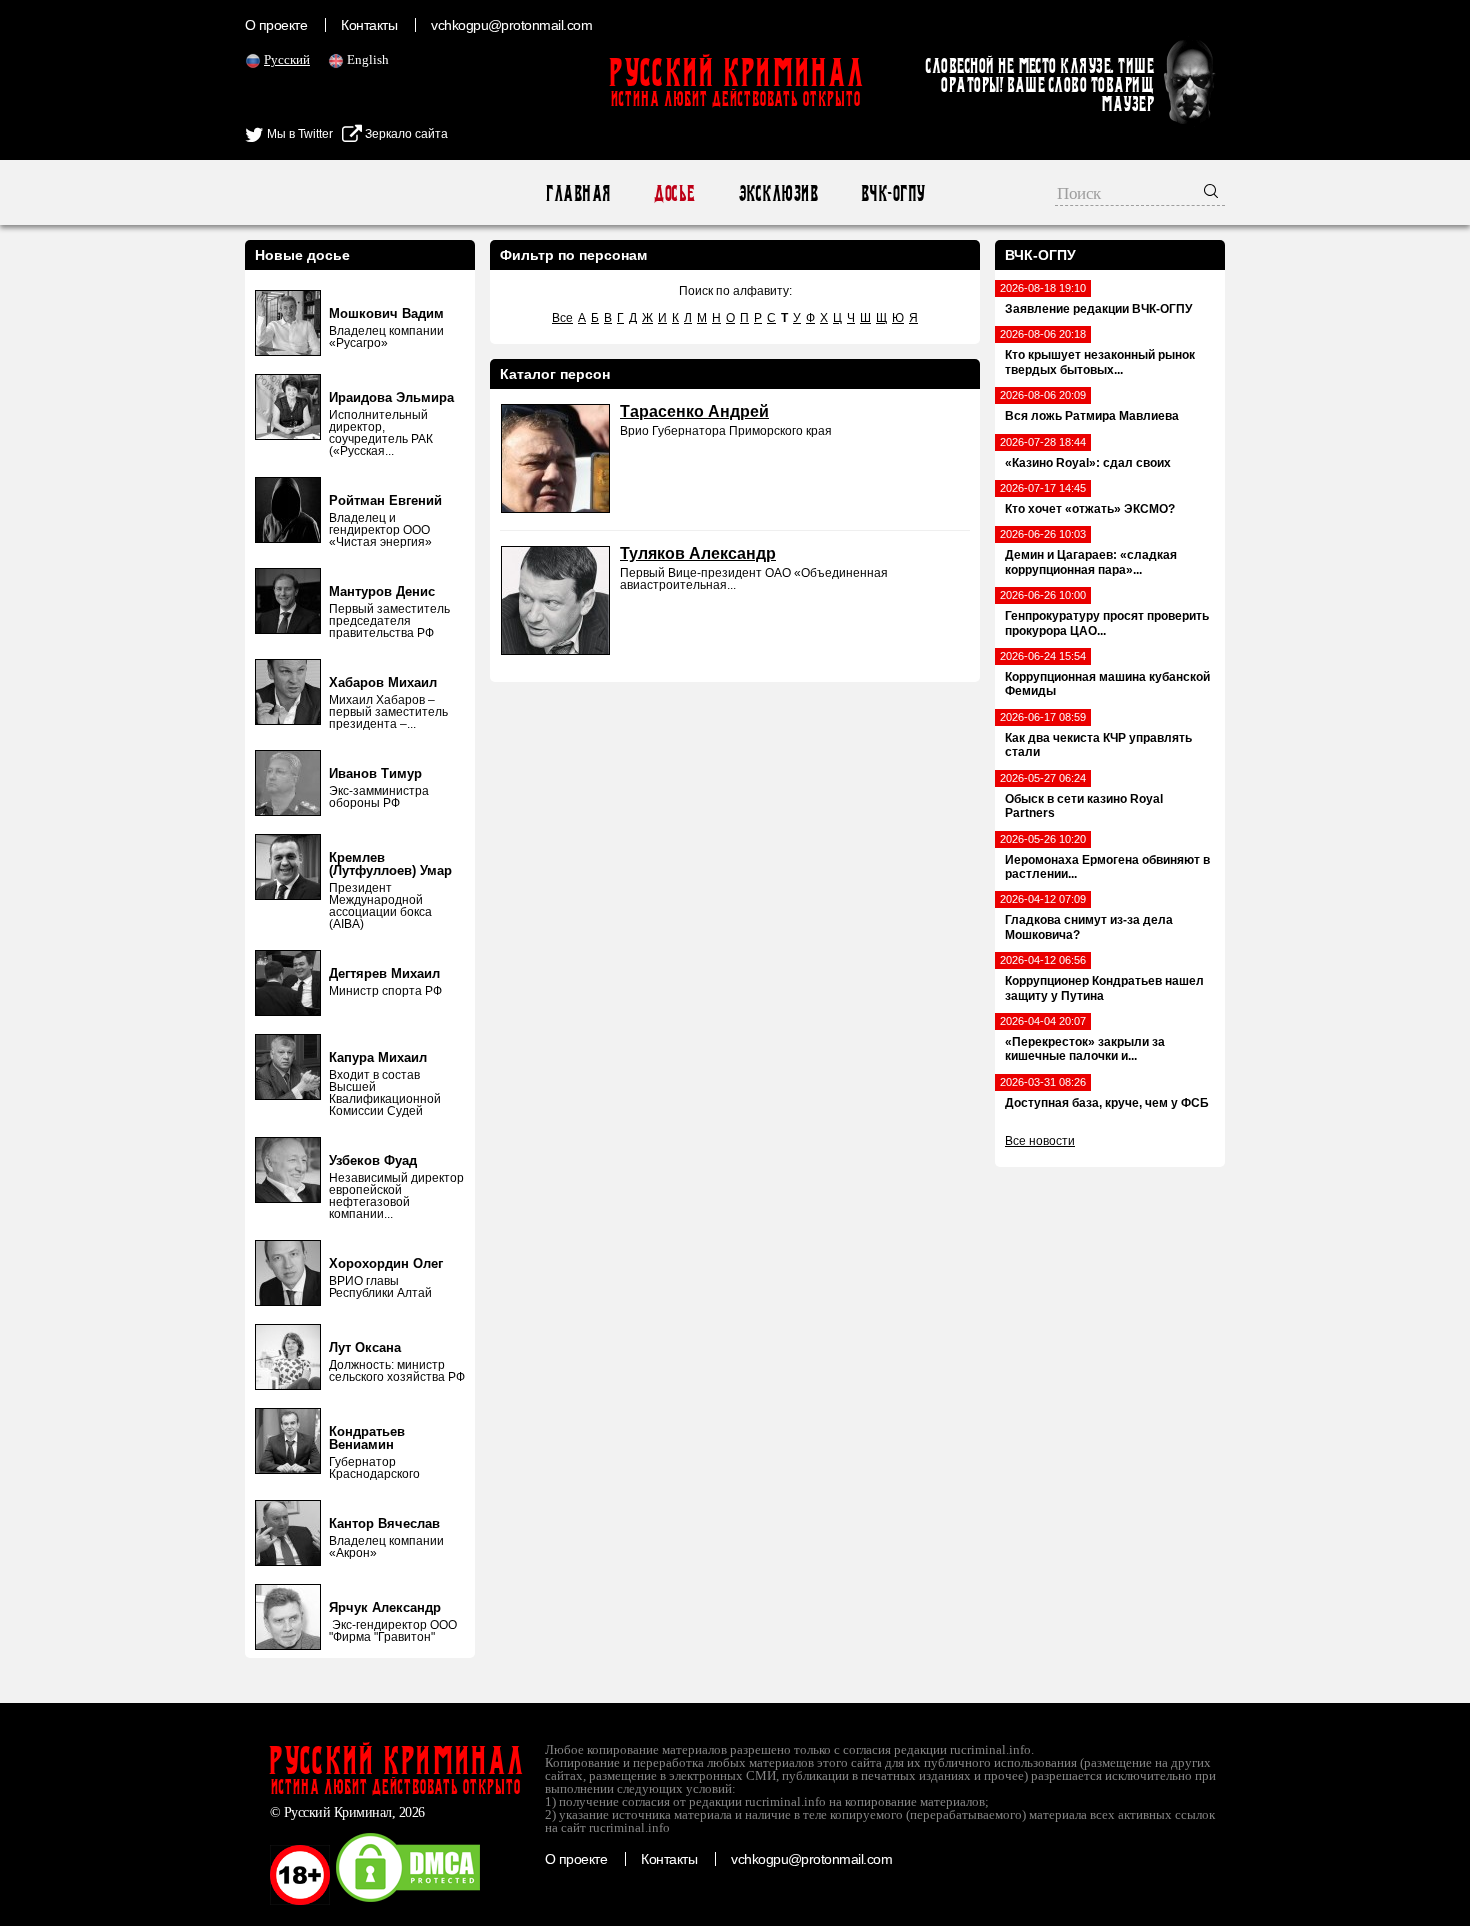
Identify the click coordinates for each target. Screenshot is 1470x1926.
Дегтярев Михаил (384, 973)
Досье (673, 193)
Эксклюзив (777, 193)
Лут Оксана (365, 1347)
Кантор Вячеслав (384, 1523)
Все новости (1040, 1141)
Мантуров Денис (382, 591)
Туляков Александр (698, 553)
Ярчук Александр (385, 1607)
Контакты (369, 25)
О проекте (276, 25)
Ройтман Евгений (385, 500)
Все (562, 318)
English (368, 59)
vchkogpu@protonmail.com (511, 25)
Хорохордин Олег (386, 1263)
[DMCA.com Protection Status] (408, 1901)
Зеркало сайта (405, 134)
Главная (577, 193)
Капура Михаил (378, 1057)
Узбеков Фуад (373, 1160)
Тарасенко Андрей (694, 411)
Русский (287, 59)
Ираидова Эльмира (391, 397)
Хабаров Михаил (383, 682)
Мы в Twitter (298, 134)
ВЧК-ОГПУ (892, 193)
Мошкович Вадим (386, 313)
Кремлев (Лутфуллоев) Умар (390, 864)
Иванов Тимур (375, 773)
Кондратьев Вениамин (367, 1438)
